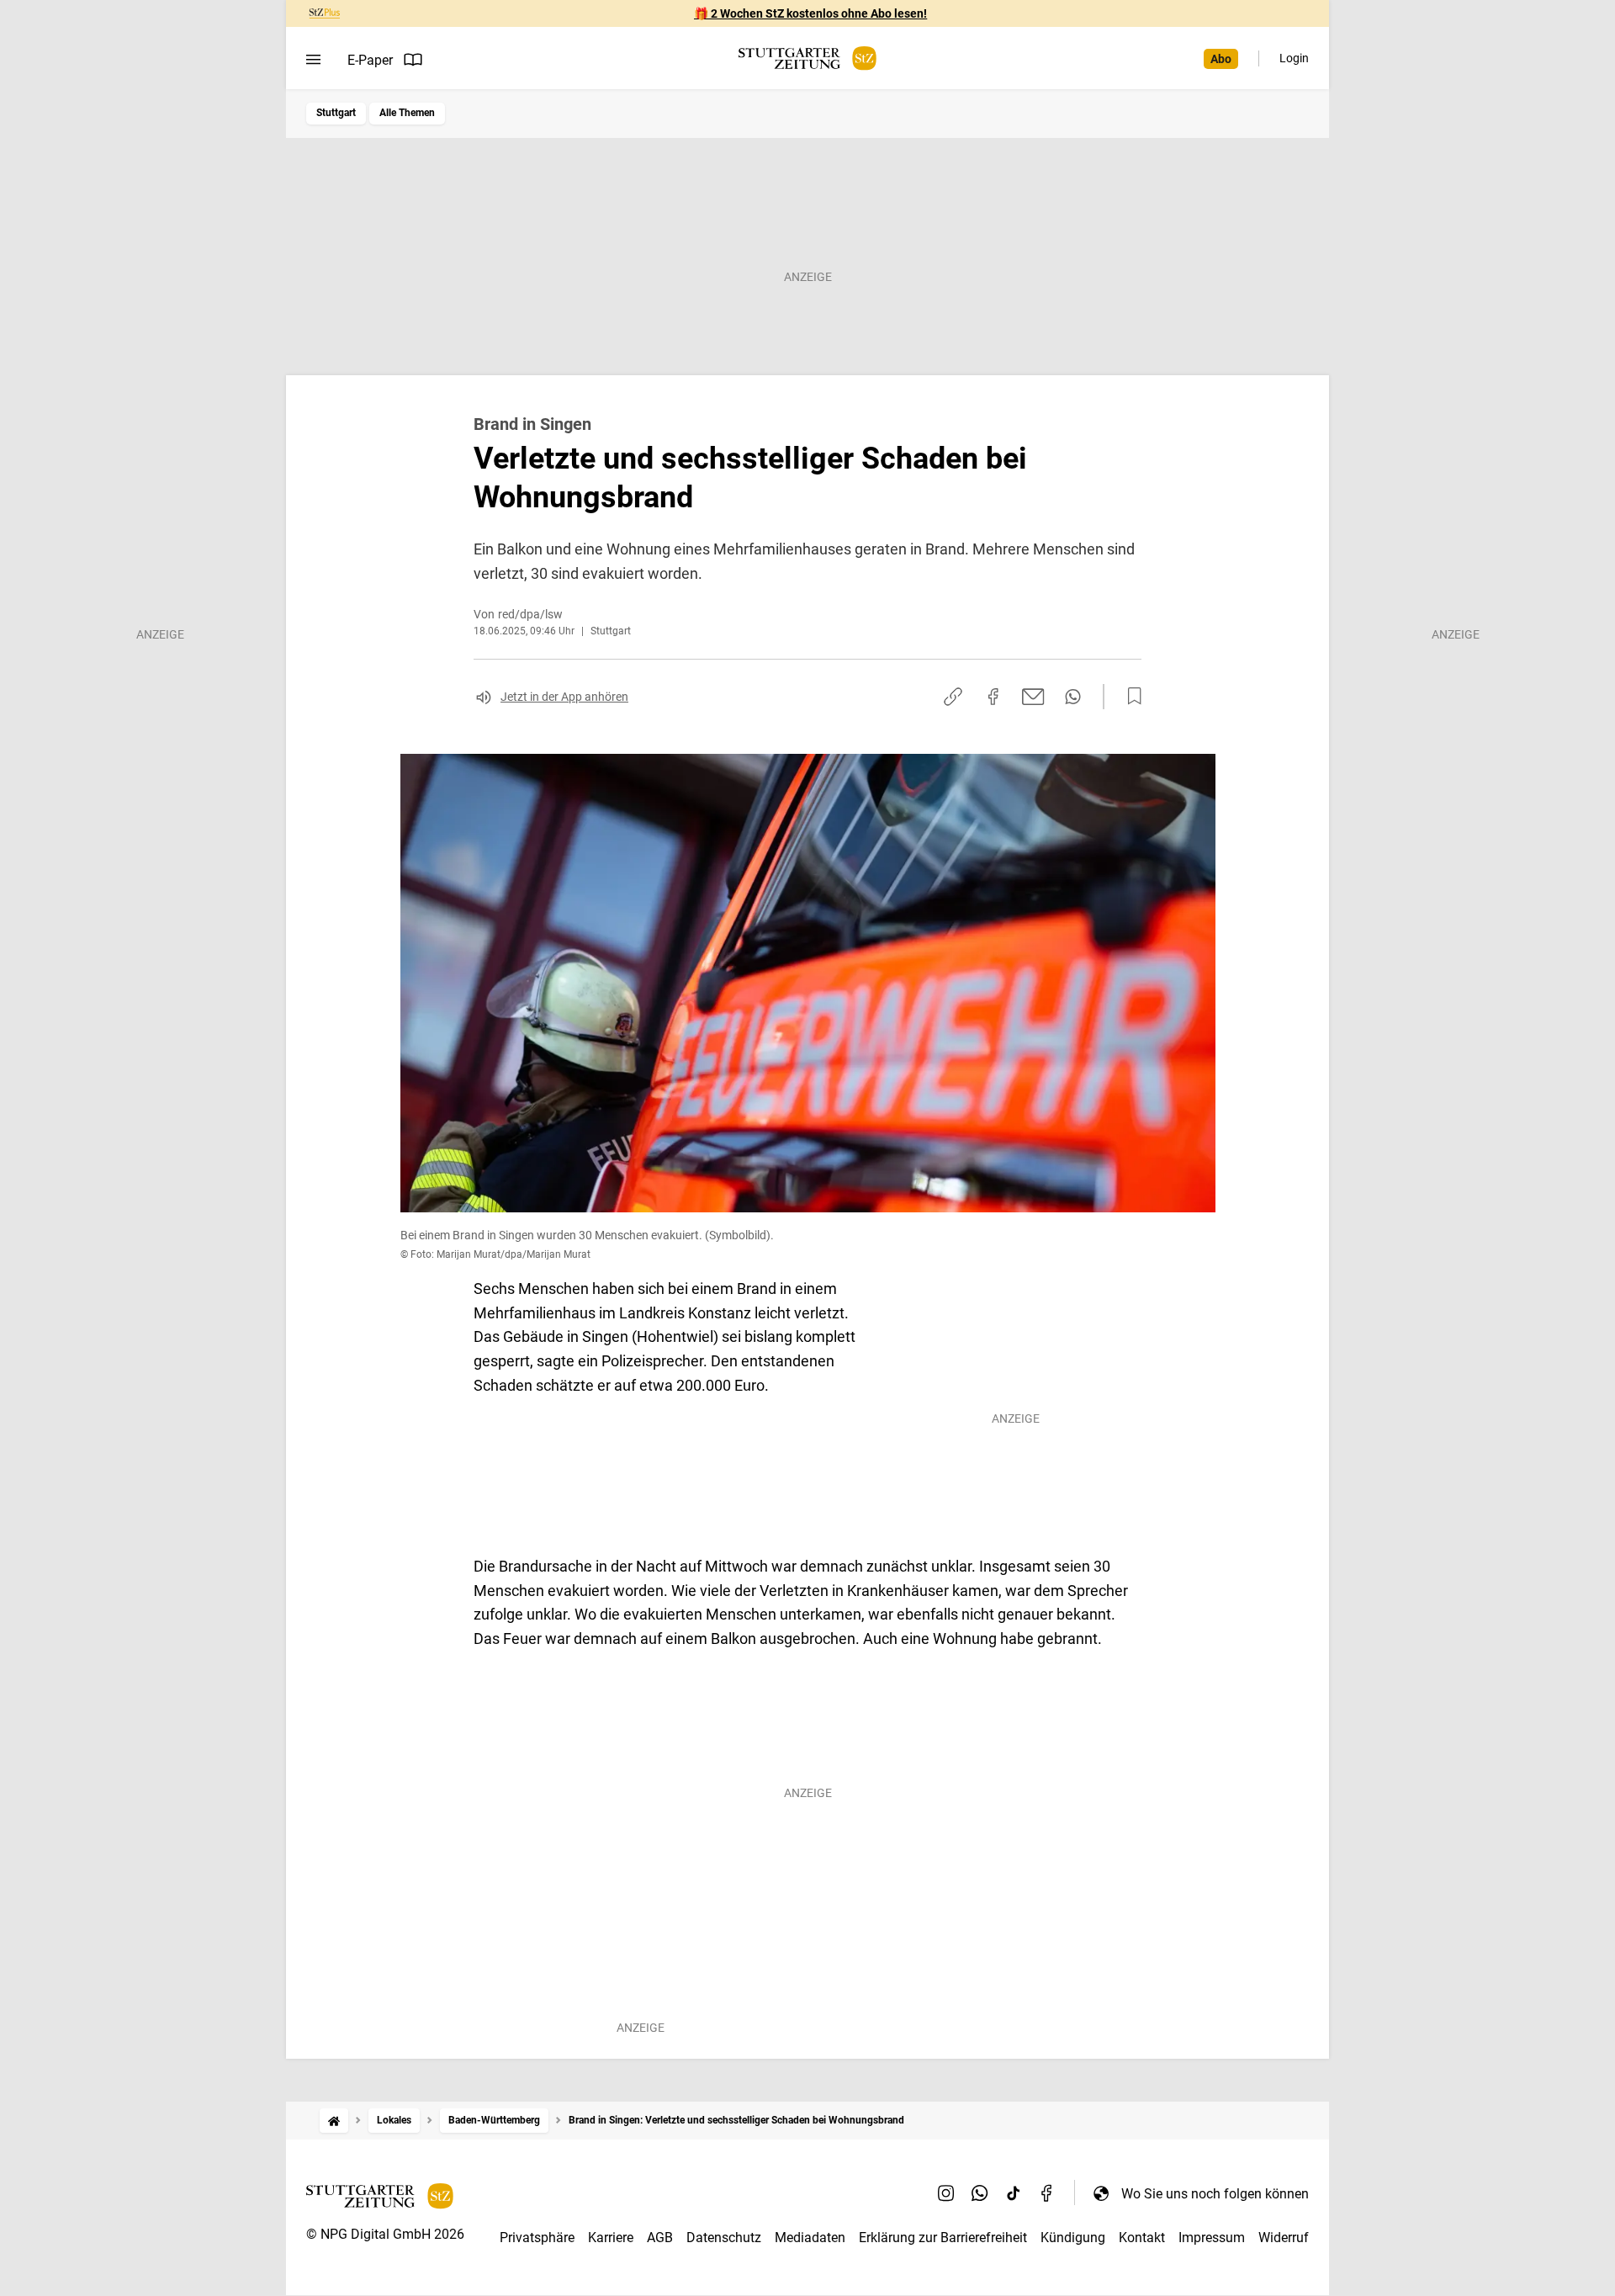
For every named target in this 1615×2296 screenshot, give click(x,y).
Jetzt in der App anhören (564, 697)
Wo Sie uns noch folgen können (1215, 2194)
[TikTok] (1014, 2193)
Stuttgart (336, 113)
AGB (660, 2238)
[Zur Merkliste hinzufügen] (1130, 697)
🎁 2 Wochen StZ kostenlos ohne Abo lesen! (810, 13)
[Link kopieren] (953, 697)
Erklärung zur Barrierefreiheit (943, 2238)
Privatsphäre (537, 2238)
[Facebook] (1047, 2193)
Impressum (1212, 2238)
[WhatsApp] (980, 2193)
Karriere (611, 2238)
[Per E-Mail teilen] (1033, 697)
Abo (1221, 59)
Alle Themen (407, 113)
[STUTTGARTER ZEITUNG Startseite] (807, 58)
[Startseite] (334, 2121)
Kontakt (1142, 2238)
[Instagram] (946, 2193)
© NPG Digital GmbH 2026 (385, 2234)
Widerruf (1284, 2238)
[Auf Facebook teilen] (993, 697)
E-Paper (370, 60)
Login (1294, 58)
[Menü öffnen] (313, 60)
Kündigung (1073, 2238)
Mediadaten (810, 2238)
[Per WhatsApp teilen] (1073, 697)
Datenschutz (724, 2238)
